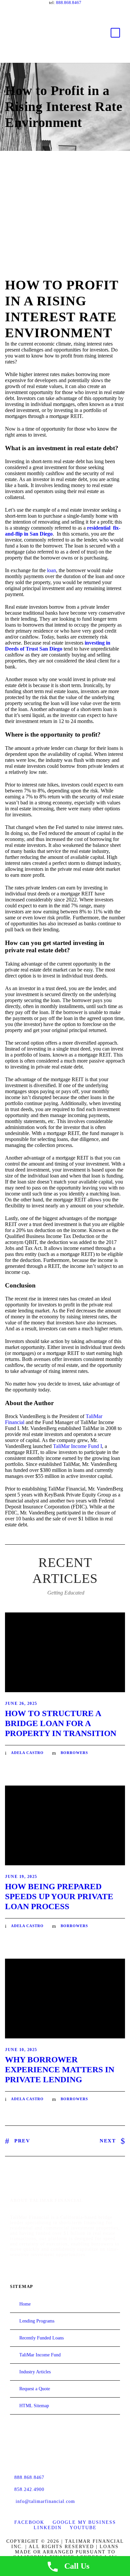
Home (25, 2304)
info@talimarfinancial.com (45, 2501)
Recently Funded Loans (41, 2338)
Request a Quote (35, 2389)
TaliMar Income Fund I (77, 1446)
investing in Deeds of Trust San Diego (58, 646)
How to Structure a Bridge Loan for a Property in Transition (61, 1723)
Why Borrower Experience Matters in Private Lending (60, 2069)
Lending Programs (37, 2321)
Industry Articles (35, 2372)
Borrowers (74, 1753)
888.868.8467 (69, 2)
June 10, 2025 (21, 2050)
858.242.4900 (29, 2489)
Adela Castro (27, 1753)
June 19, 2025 (21, 1877)
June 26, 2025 (21, 1703)
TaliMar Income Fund (40, 2355)
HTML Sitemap (34, 2406)
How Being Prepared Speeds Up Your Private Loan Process (59, 1896)
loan (51, 570)
